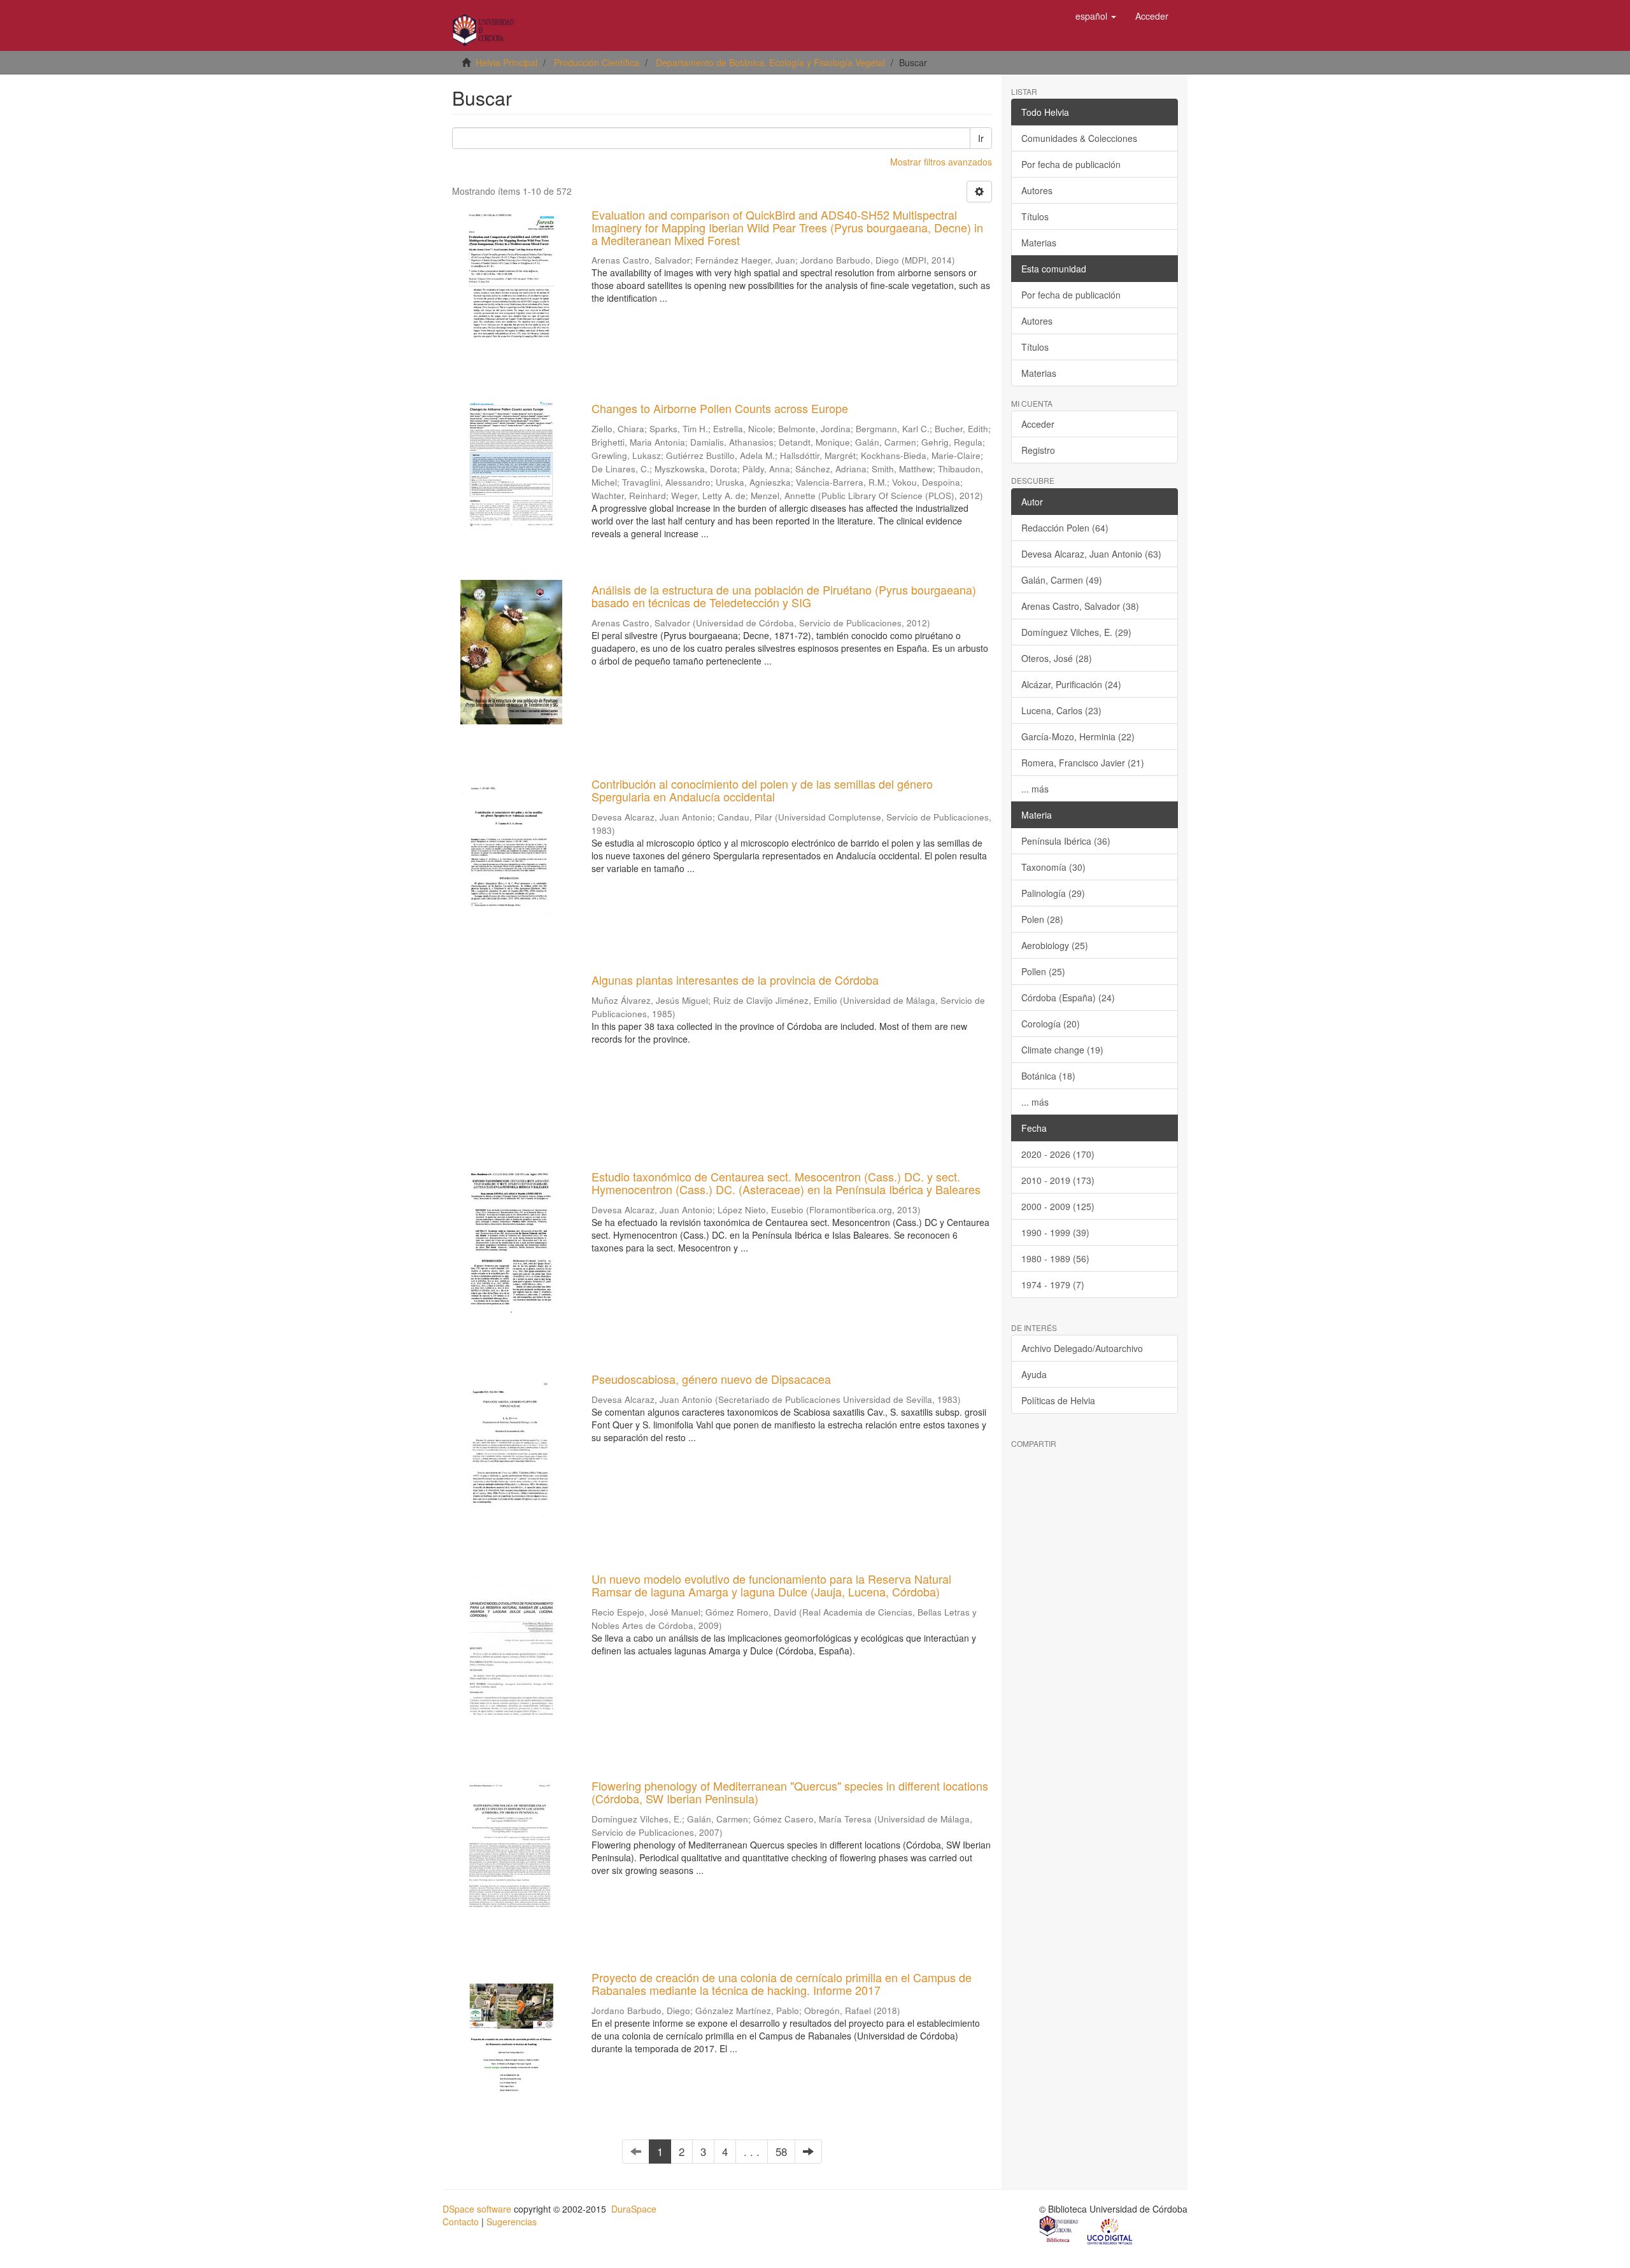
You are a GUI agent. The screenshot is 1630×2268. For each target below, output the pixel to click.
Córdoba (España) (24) (1068, 997)
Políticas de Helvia (1058, 1400)
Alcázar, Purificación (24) (1071, 684)
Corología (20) (1051, 1024)
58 (781, 2152)
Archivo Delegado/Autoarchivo (1082, 1348)
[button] (1096, 16)
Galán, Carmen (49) (1062, 580)
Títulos (1035, 216)
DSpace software (477, 2209)
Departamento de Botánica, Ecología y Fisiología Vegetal (770, 62)
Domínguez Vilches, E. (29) (1076, 632)
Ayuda (1034, 1374)
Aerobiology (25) (1055, 945)
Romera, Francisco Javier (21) (1083, 763)
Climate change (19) (1062, 1050)
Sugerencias (512, 2222)
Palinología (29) (1053, 893)
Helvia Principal (507, 62)
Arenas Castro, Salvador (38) (1080, 606)
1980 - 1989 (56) (1055, 1258)
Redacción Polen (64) (1065, 528)
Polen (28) (1042, 919)
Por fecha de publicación (1071, 164)
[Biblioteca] (1059, 2230)
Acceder (1038, 424)
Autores (1037, 190)
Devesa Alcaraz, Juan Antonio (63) (1091, 554)
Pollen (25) (1043, 971)
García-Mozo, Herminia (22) (1078, 736)
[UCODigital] (1110, 2230)
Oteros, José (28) (1057, 658)
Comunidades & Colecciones (1079, 138)
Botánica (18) (1048, 1076)
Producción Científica (597, 62)
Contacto (461, 2222)
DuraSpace (634, 2209)
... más (1035, 789)
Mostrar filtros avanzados (941, 162)
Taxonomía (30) (1053, 867)
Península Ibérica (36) (1066, 841)
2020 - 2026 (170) (1058, 1154)
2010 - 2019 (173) (1058, 1180)
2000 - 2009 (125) (1058, 1206)
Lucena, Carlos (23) (1061, 710)
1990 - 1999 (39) (1055, 1232)
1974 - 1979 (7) (1053, 1285)
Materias (1039, 243)
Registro (1038, 450)
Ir (981, 138)
